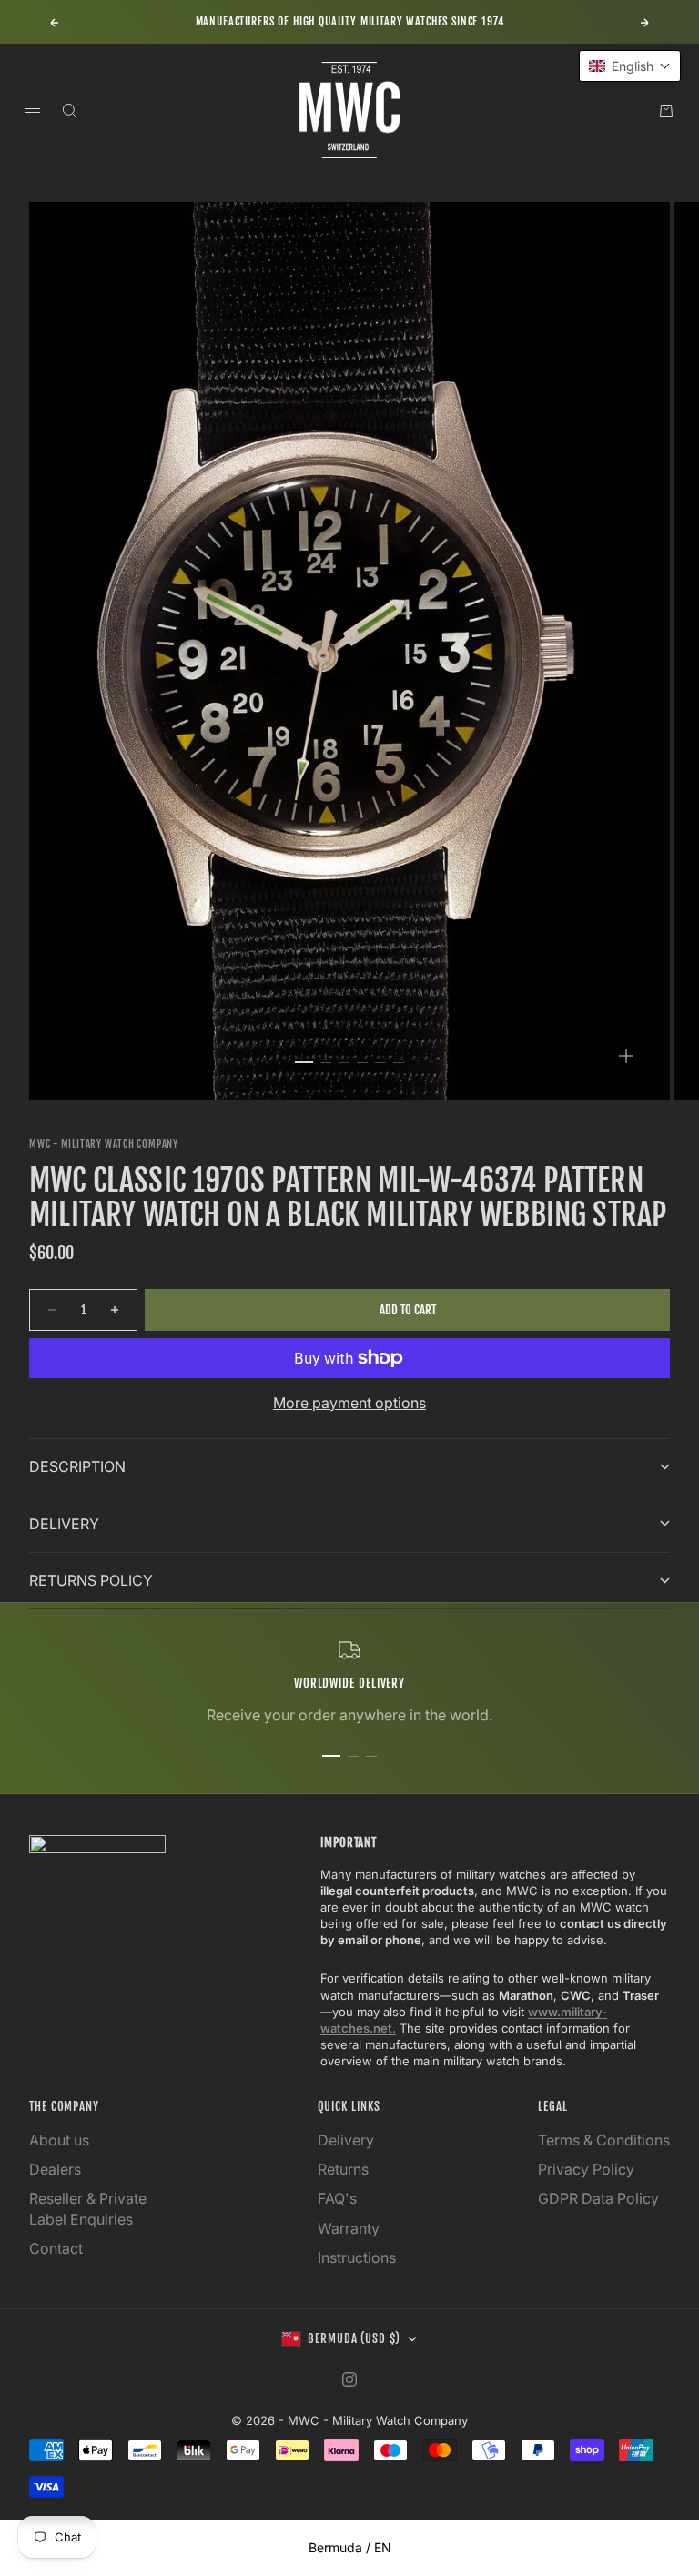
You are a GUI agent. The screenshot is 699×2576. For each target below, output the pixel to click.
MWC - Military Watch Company (104, 1144)
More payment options (349, 1403)
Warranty (349, 2228)
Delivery (346, 2140)
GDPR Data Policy (598, 2198)
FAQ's (337, 2198)
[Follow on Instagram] (349, 2379)
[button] (630, 66)
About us (59, 2140)
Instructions (357, 2257)
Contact (56, 2248)
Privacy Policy (586, 2169)
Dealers (55, 2169)
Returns (343, 2169)
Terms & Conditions (604, 2140)
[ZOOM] (626, 1056)
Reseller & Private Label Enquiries (88, 2208)
